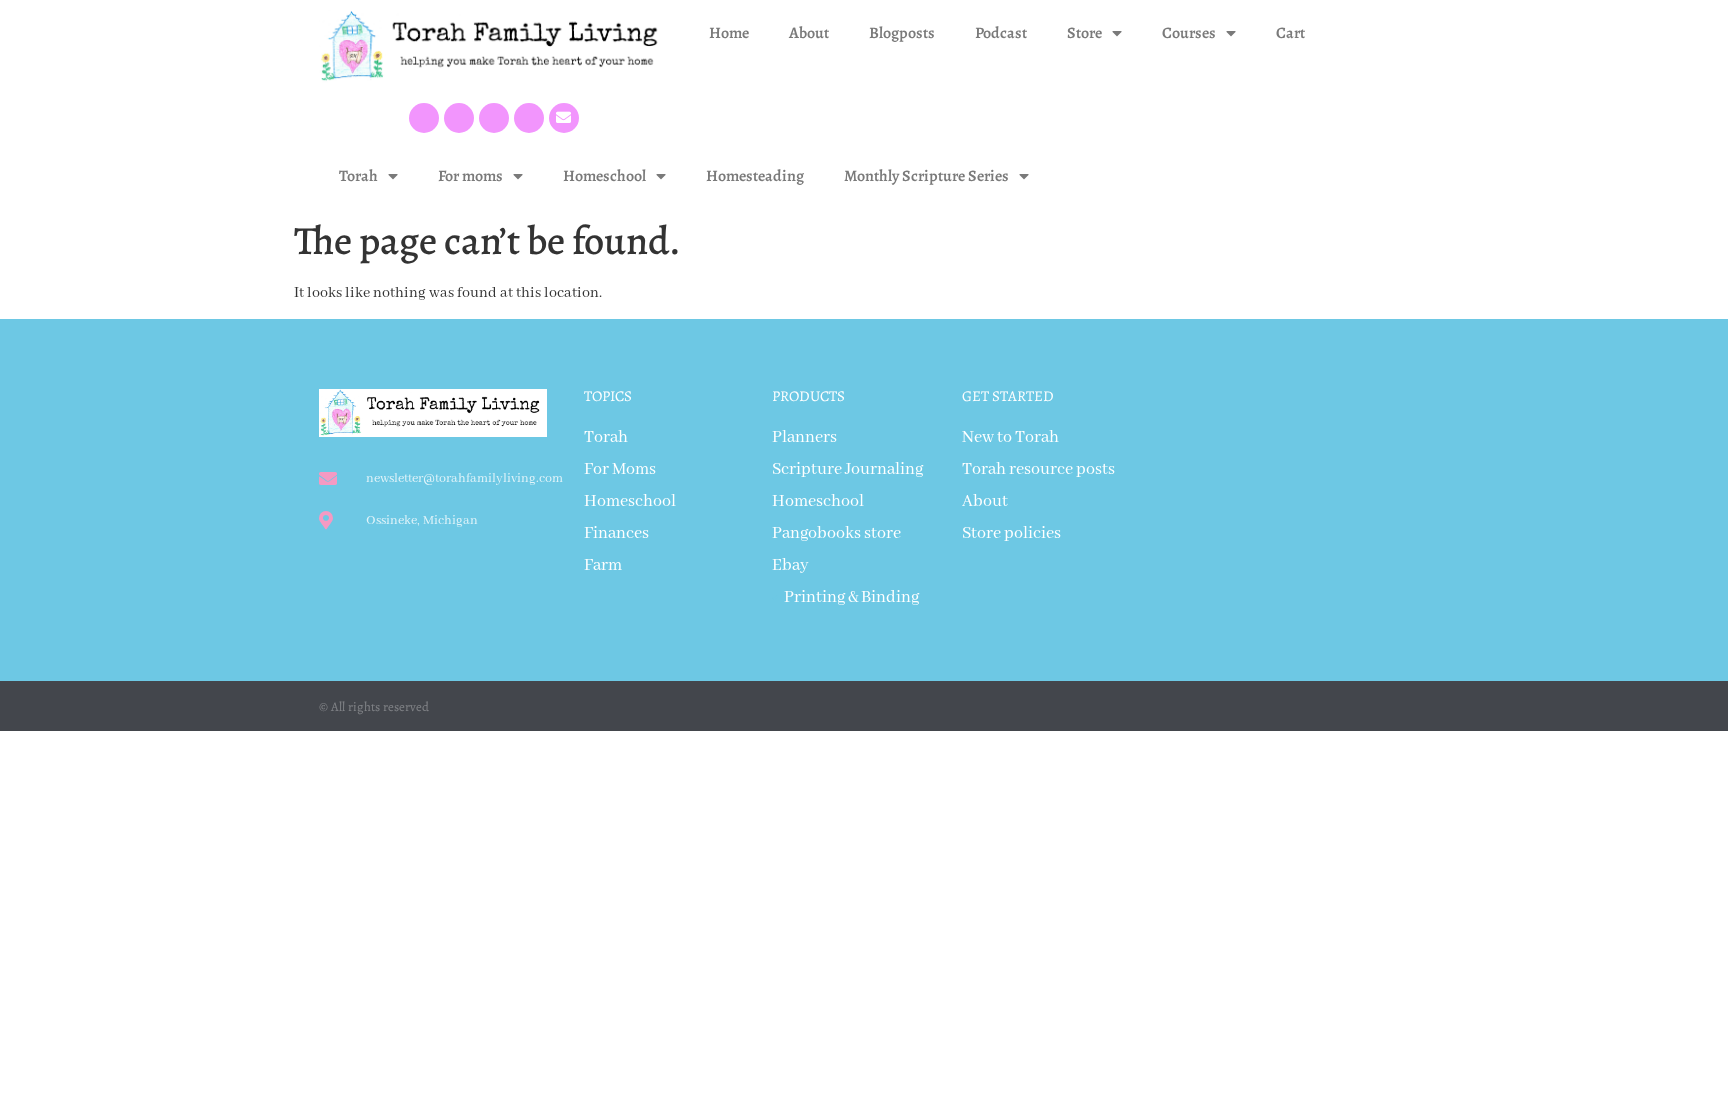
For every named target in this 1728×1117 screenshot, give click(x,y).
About (809, 33)
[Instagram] (529, 118)
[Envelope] (564, 118)
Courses (1189, 33)
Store (1084, 33)
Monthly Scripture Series (926, 176)
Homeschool (604, 176)
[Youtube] (459, 118)
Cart (1290, 33)
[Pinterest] (494, 118)
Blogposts (902, 33)
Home (729, 33)
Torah (358, 176)
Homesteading (755, 176)
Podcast (1001, 33)
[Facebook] (424, 118)
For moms (470, 176)
